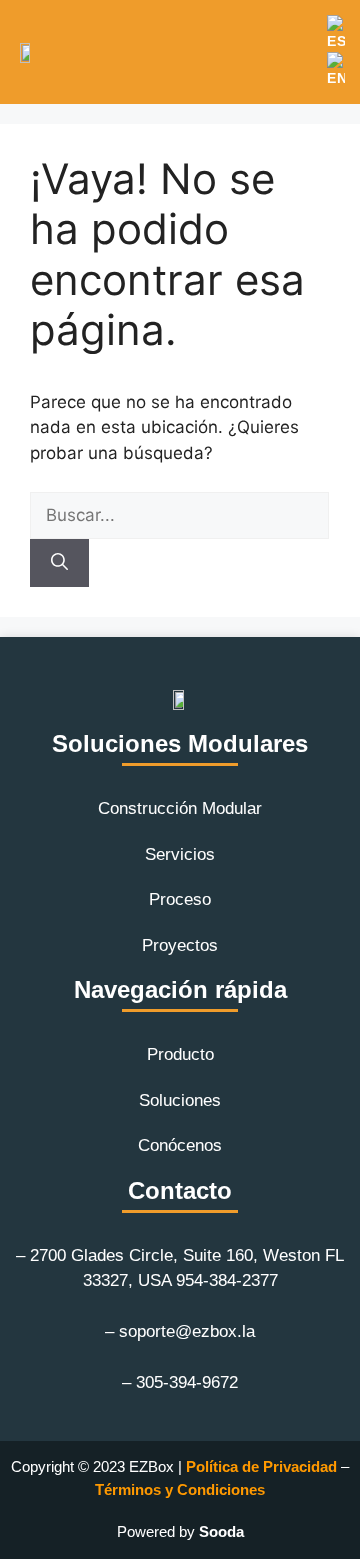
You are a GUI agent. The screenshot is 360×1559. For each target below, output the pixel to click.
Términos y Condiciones (180, 1489)
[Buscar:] (179, 515)
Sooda (221, 1531)
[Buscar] (59, 563)
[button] (298, 67)
